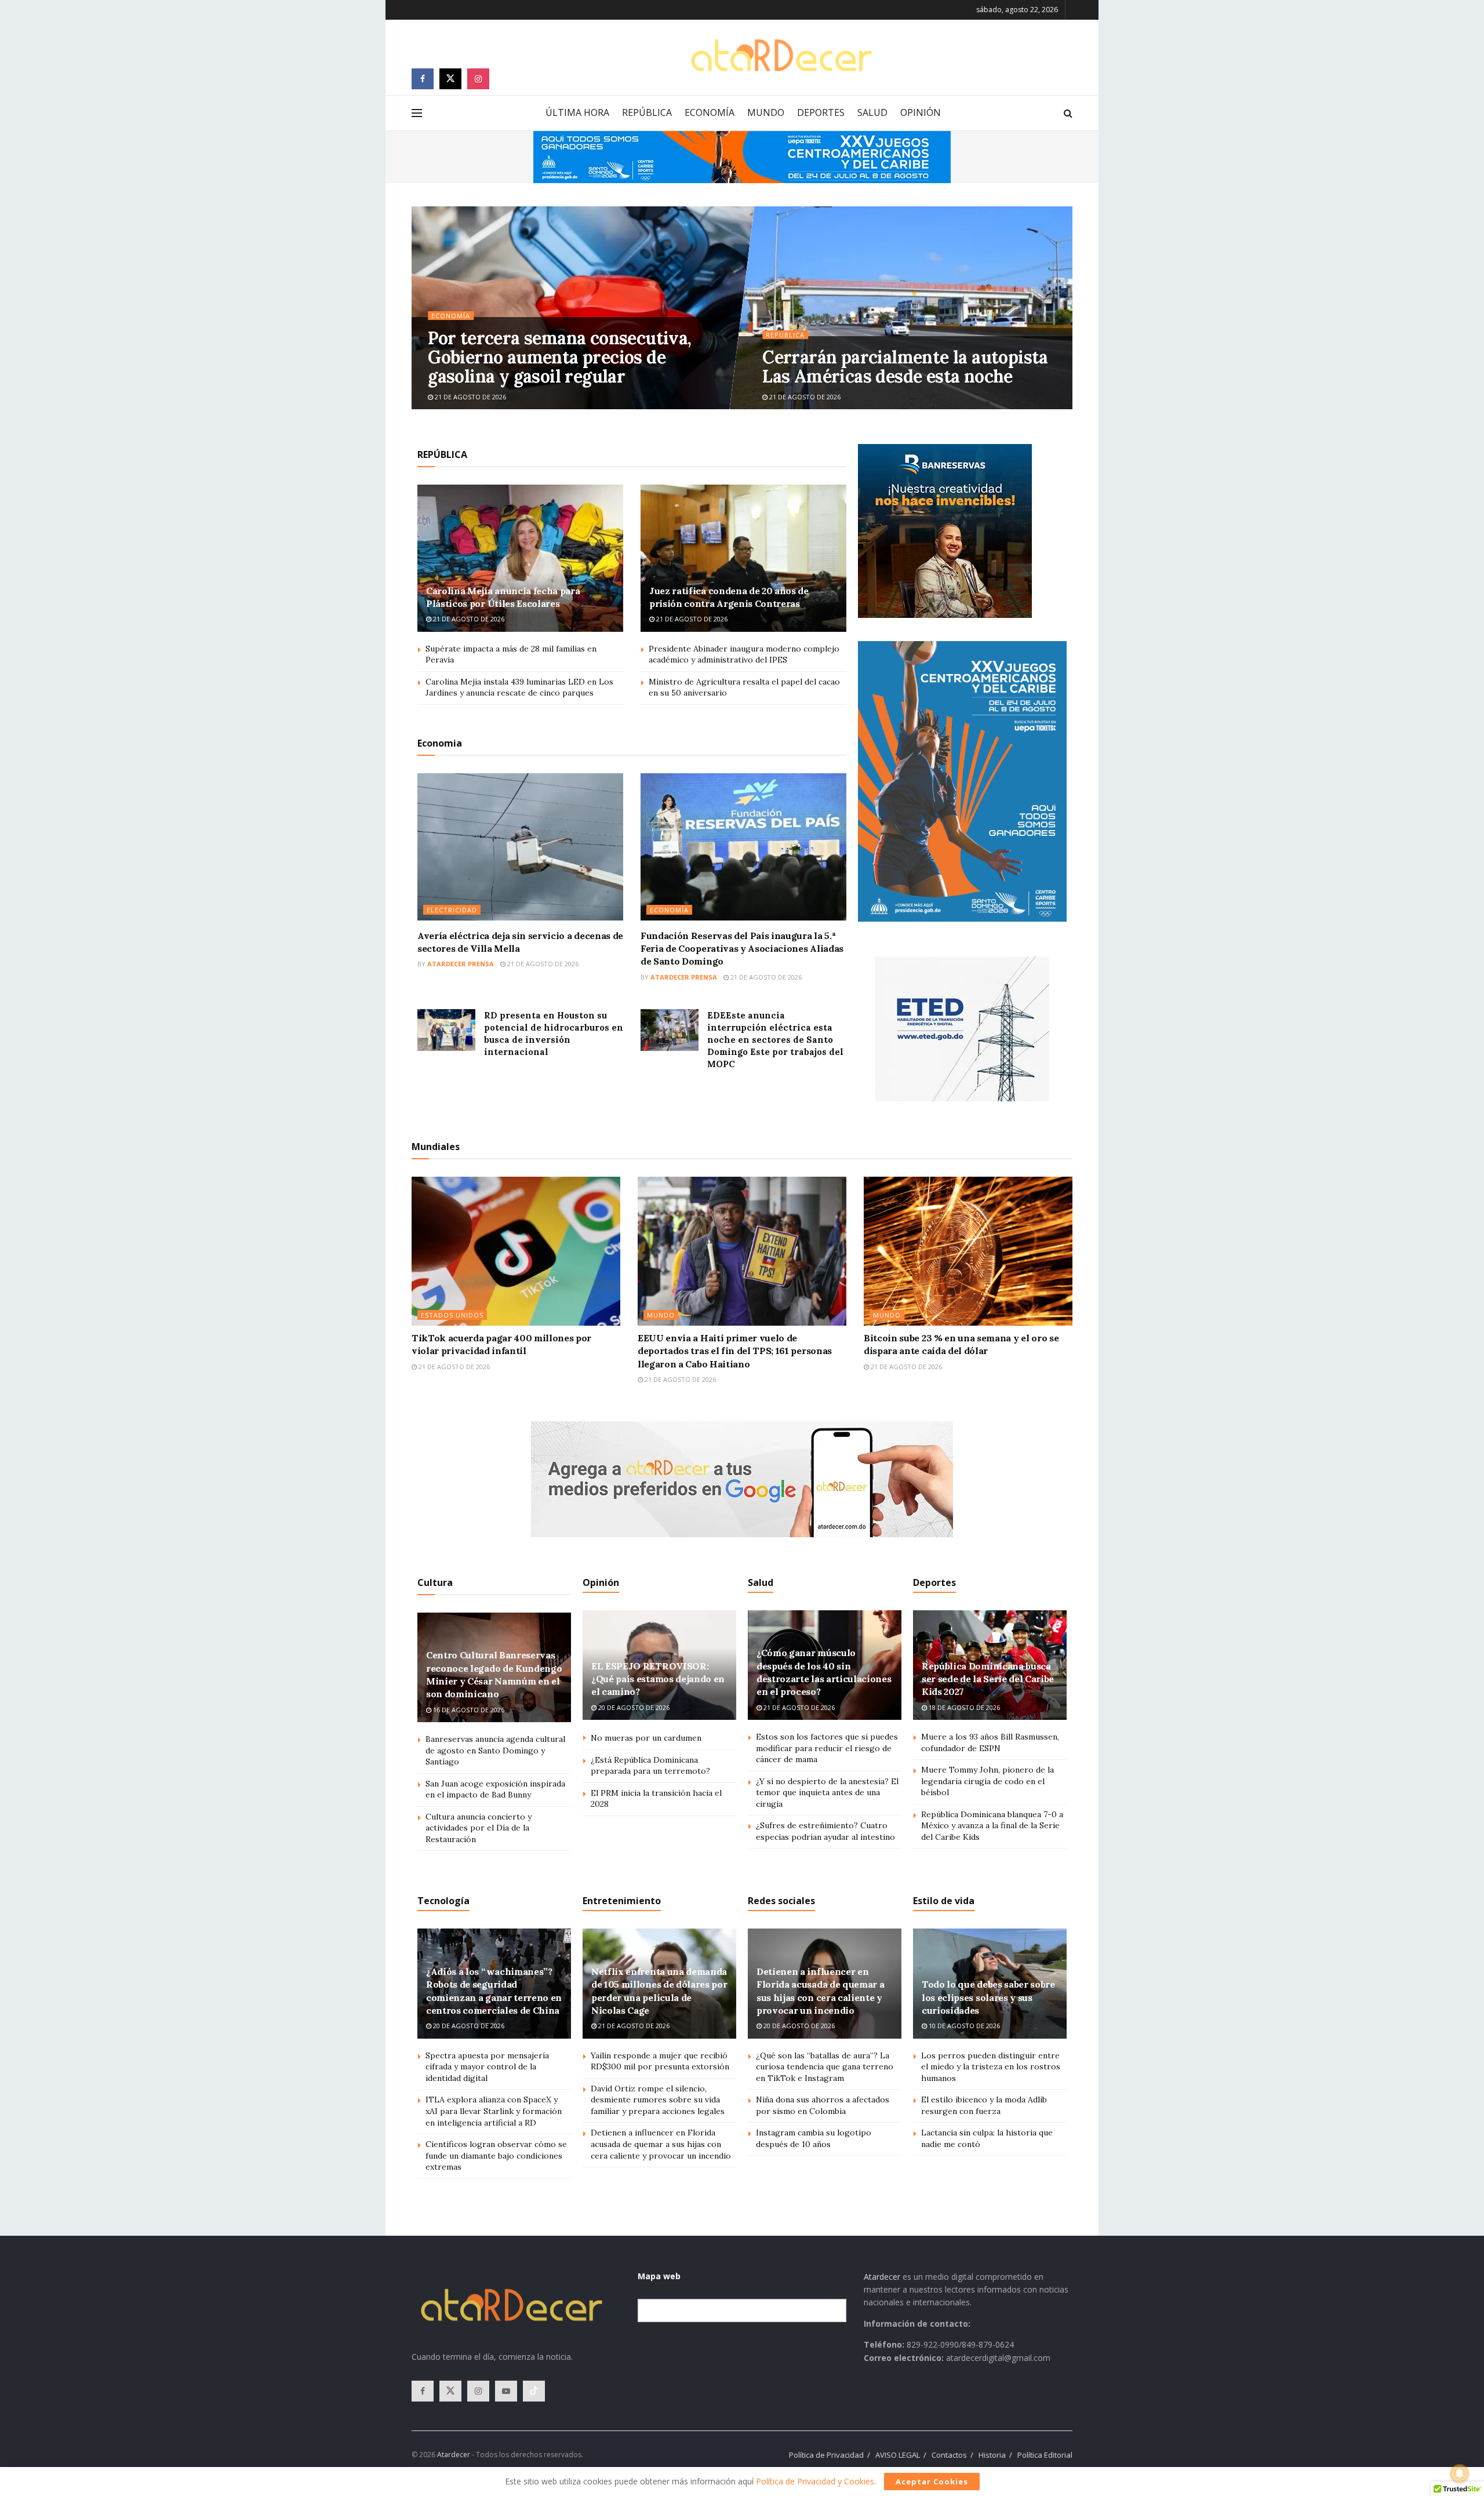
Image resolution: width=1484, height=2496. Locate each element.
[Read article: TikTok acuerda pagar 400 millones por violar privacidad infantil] (516, 1251)
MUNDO (766, 112)
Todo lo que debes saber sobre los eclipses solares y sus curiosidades (988, 1997)
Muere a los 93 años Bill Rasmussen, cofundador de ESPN (990, 1742)
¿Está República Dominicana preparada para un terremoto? (650, 1766)
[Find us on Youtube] (506, 2391)
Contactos (949, 2455)
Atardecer (882, 2277)
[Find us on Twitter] (450, 79)
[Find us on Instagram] (478, 79)
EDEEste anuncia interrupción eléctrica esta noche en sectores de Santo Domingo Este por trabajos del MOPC (775, 1040)
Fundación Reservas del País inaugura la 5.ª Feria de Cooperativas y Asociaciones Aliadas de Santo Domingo (742, 949)
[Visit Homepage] (781, 55)
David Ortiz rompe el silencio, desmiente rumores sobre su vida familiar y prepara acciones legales (658, 2100)
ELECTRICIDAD (452, 910)
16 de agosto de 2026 (468, 1710)
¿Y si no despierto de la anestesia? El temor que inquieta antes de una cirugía (827, 1793)
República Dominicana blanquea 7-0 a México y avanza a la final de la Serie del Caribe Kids (992, 1826)
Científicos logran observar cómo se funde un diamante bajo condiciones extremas (496, 2155)
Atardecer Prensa (461, 964)
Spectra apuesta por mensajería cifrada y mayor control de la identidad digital (487, 2067)
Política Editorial (1045, 2455)
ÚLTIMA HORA (577, 112)
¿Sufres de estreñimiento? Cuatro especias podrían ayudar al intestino (825, 1831)
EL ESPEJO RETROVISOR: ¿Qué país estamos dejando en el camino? (658, 1679)
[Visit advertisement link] (742, 157)
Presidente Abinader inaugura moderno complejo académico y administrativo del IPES (744, 654)
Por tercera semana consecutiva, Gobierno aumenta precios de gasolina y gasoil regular (559, 357)
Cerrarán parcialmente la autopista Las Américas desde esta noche (905, 367)
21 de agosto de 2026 (470, 397)
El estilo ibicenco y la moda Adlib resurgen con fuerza (984, 2105)
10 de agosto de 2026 (963, 2026)
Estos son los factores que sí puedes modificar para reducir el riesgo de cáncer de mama (827, 1748)
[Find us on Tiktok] (534, 2391)
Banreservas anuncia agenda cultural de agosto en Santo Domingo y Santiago (495, 1750)
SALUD (872, 112)
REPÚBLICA (647, 112)
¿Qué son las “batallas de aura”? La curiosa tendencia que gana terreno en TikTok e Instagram (825, 2067)
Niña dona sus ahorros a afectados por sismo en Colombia (823, 2105)
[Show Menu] (417, 113)
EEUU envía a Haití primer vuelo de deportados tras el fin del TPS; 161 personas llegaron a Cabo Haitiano (735, 1351)
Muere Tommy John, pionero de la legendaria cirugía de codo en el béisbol (987, 1781)
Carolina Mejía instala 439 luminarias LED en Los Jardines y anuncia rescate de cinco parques (519, 687)
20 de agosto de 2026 (633, 1707)
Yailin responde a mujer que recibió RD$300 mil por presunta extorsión (660, 2061)
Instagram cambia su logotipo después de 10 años (814, 2138)
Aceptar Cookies (932, 2482)
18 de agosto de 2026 (963, 1707)
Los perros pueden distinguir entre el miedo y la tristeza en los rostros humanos (991, 2067)
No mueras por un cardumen (646, 1738)
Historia (992, 2455)
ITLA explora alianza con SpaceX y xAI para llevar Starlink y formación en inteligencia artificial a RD (494, 2111)
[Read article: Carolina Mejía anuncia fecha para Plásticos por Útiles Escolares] (520, 558)
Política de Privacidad (826, 2455)
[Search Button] (1068, 113)
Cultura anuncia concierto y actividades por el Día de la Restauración (479, 1828)
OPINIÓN (921, 112)
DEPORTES (821, 112)
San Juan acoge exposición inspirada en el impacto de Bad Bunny (495, 1789)
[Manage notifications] (1460, 2473)
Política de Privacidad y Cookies (815, 2481)
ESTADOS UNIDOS (452, 1315)
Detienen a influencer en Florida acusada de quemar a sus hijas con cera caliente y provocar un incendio (661, 2144)
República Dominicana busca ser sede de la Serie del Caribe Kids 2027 (988, 1679)
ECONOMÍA (710, 112)
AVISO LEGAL (898, 2455)
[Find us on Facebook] (423, 79)
